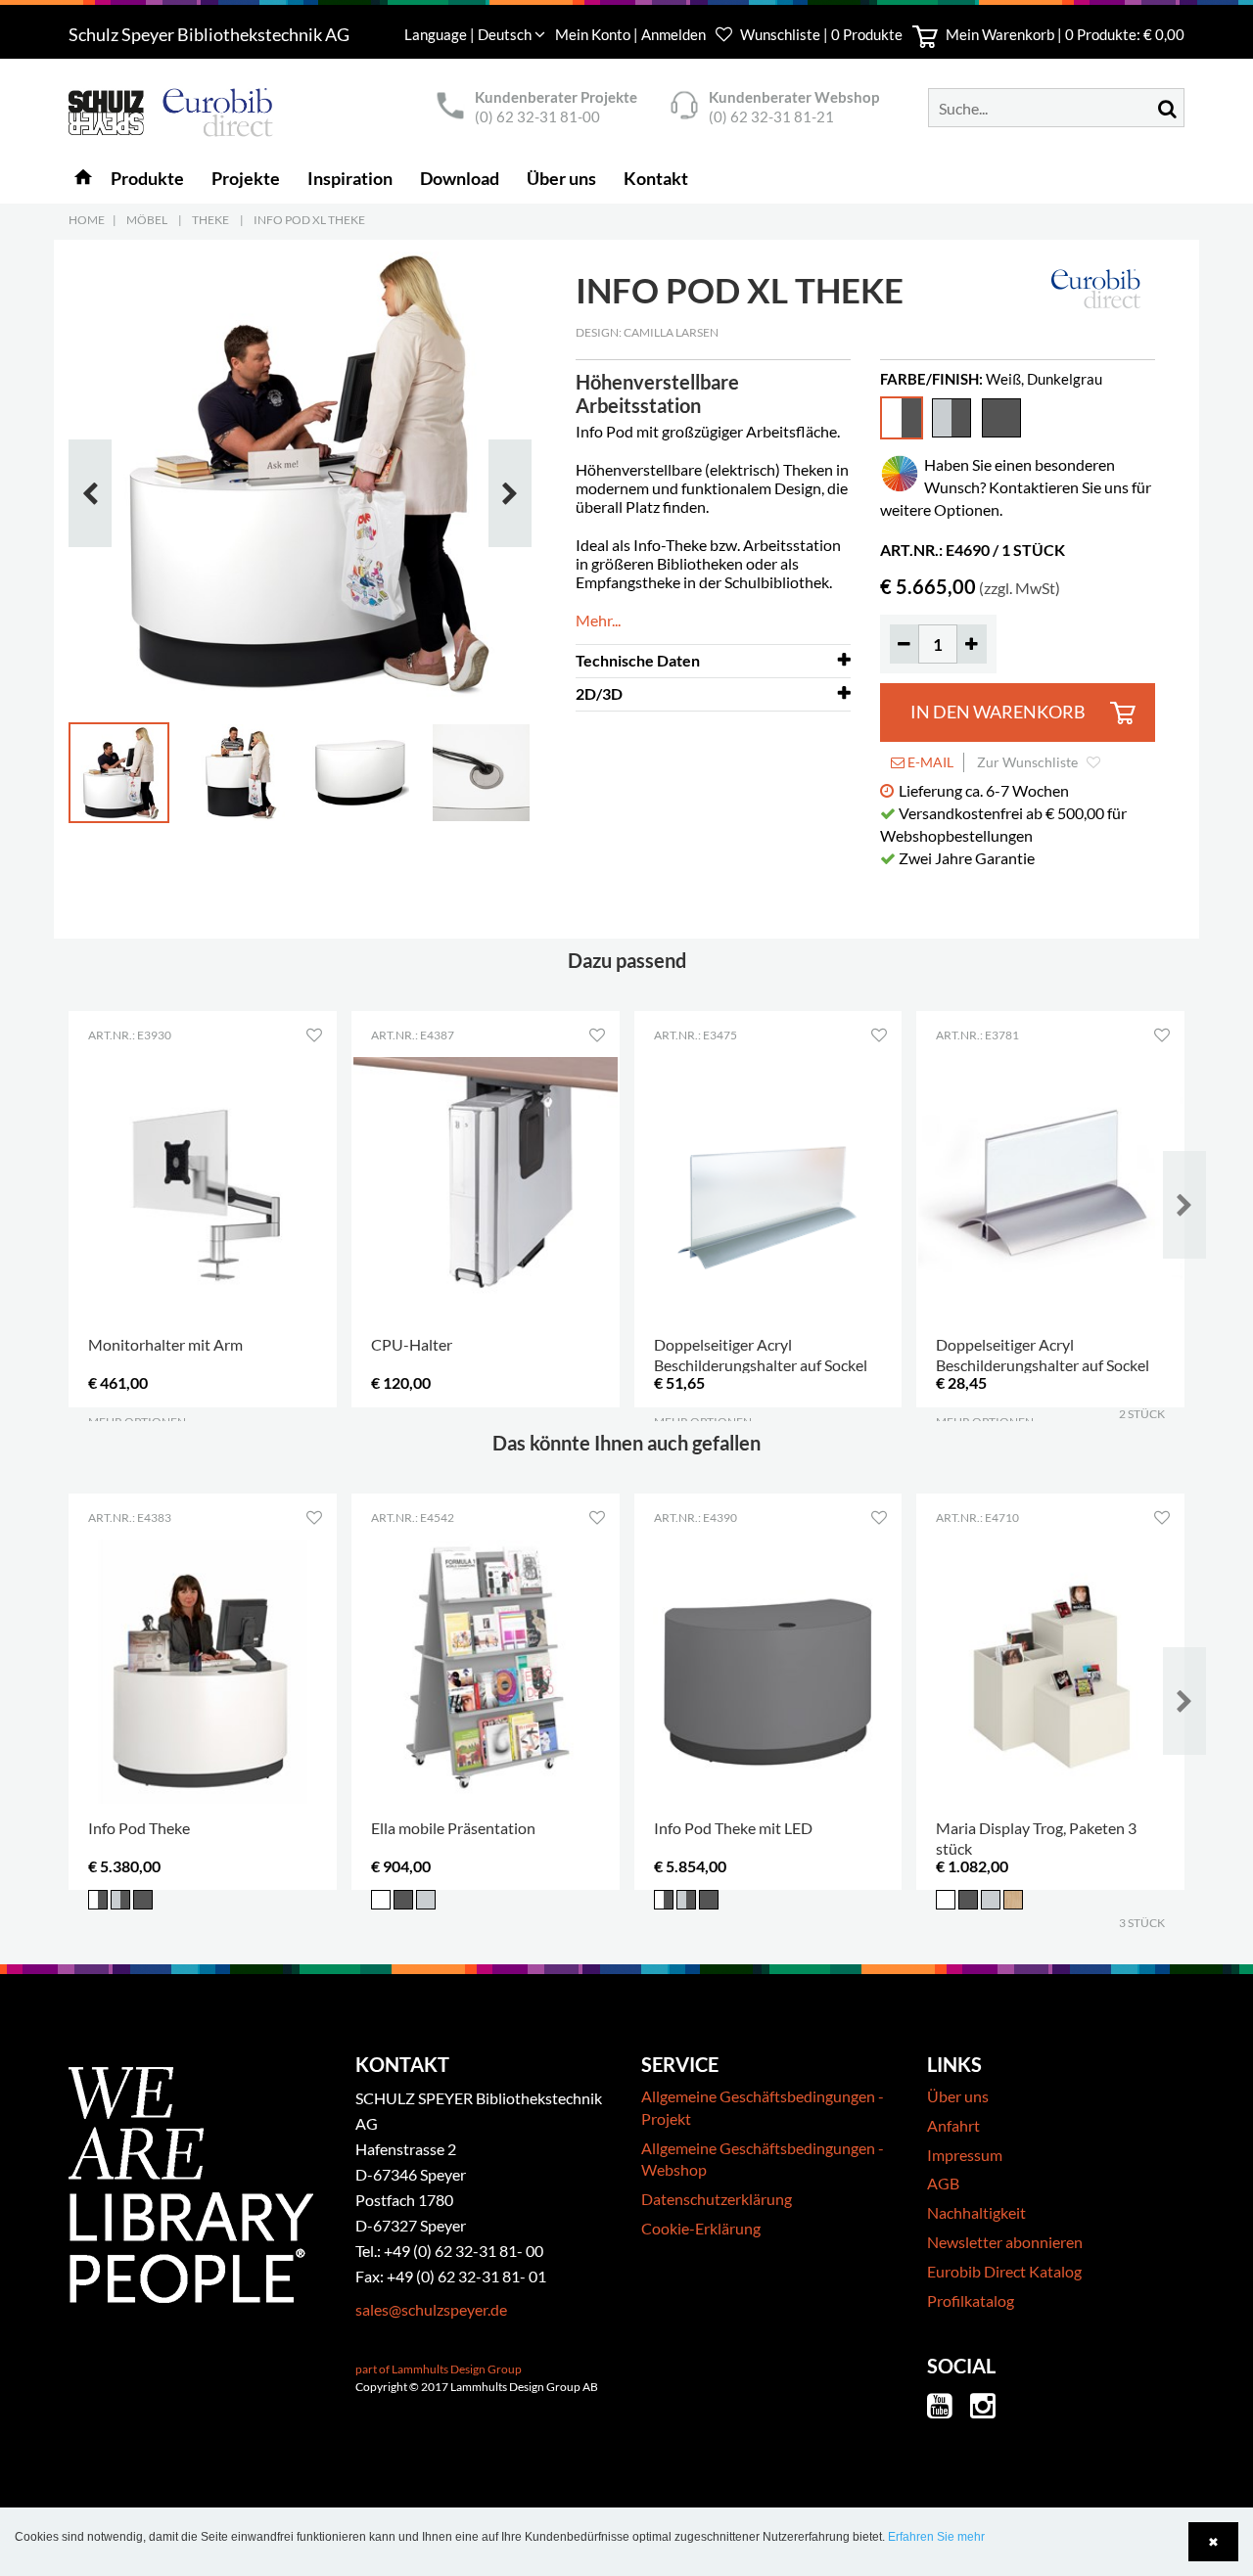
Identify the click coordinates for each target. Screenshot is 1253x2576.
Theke (210, 220)
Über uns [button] (561, 178)
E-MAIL (929, 762)
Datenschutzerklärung (717, 2199)
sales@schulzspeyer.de (431, 2309)
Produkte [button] (147, 178)
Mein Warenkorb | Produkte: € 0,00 (1064, 34)
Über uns (958, 2096)
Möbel (147, 220)
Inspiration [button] (350, 178)
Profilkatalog (971, 2300)
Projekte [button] (246, 178)
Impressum (965, 2155)
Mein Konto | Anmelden (632, 34)
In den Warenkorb (998, 712)
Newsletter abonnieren (1005, 2242)
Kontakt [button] (656, 178)
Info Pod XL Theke (309, 220)
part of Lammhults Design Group (439, 2369)
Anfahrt (953, 2125)
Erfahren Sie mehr (936, 2537)
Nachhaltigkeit (976, 2212)
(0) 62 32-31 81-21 (771, 116)
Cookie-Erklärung (701, 2228)
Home (87, 220)
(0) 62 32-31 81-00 (537, 116)
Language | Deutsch (469, 34)
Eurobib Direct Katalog (1004, 2271)
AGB (943, 2183)
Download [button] (460, 178)
